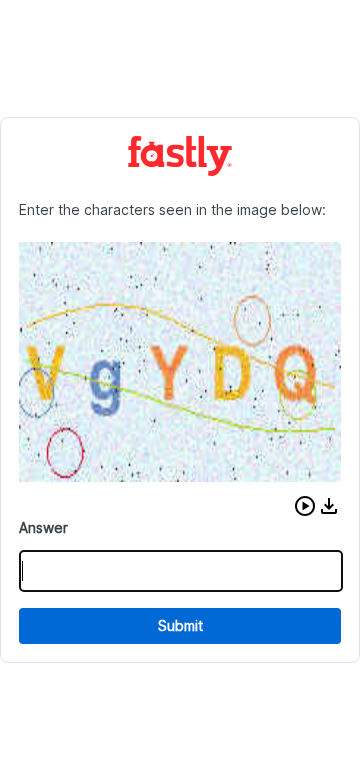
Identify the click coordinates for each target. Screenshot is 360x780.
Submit (180, 625)
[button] (305, 506)
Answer (43, 527)
